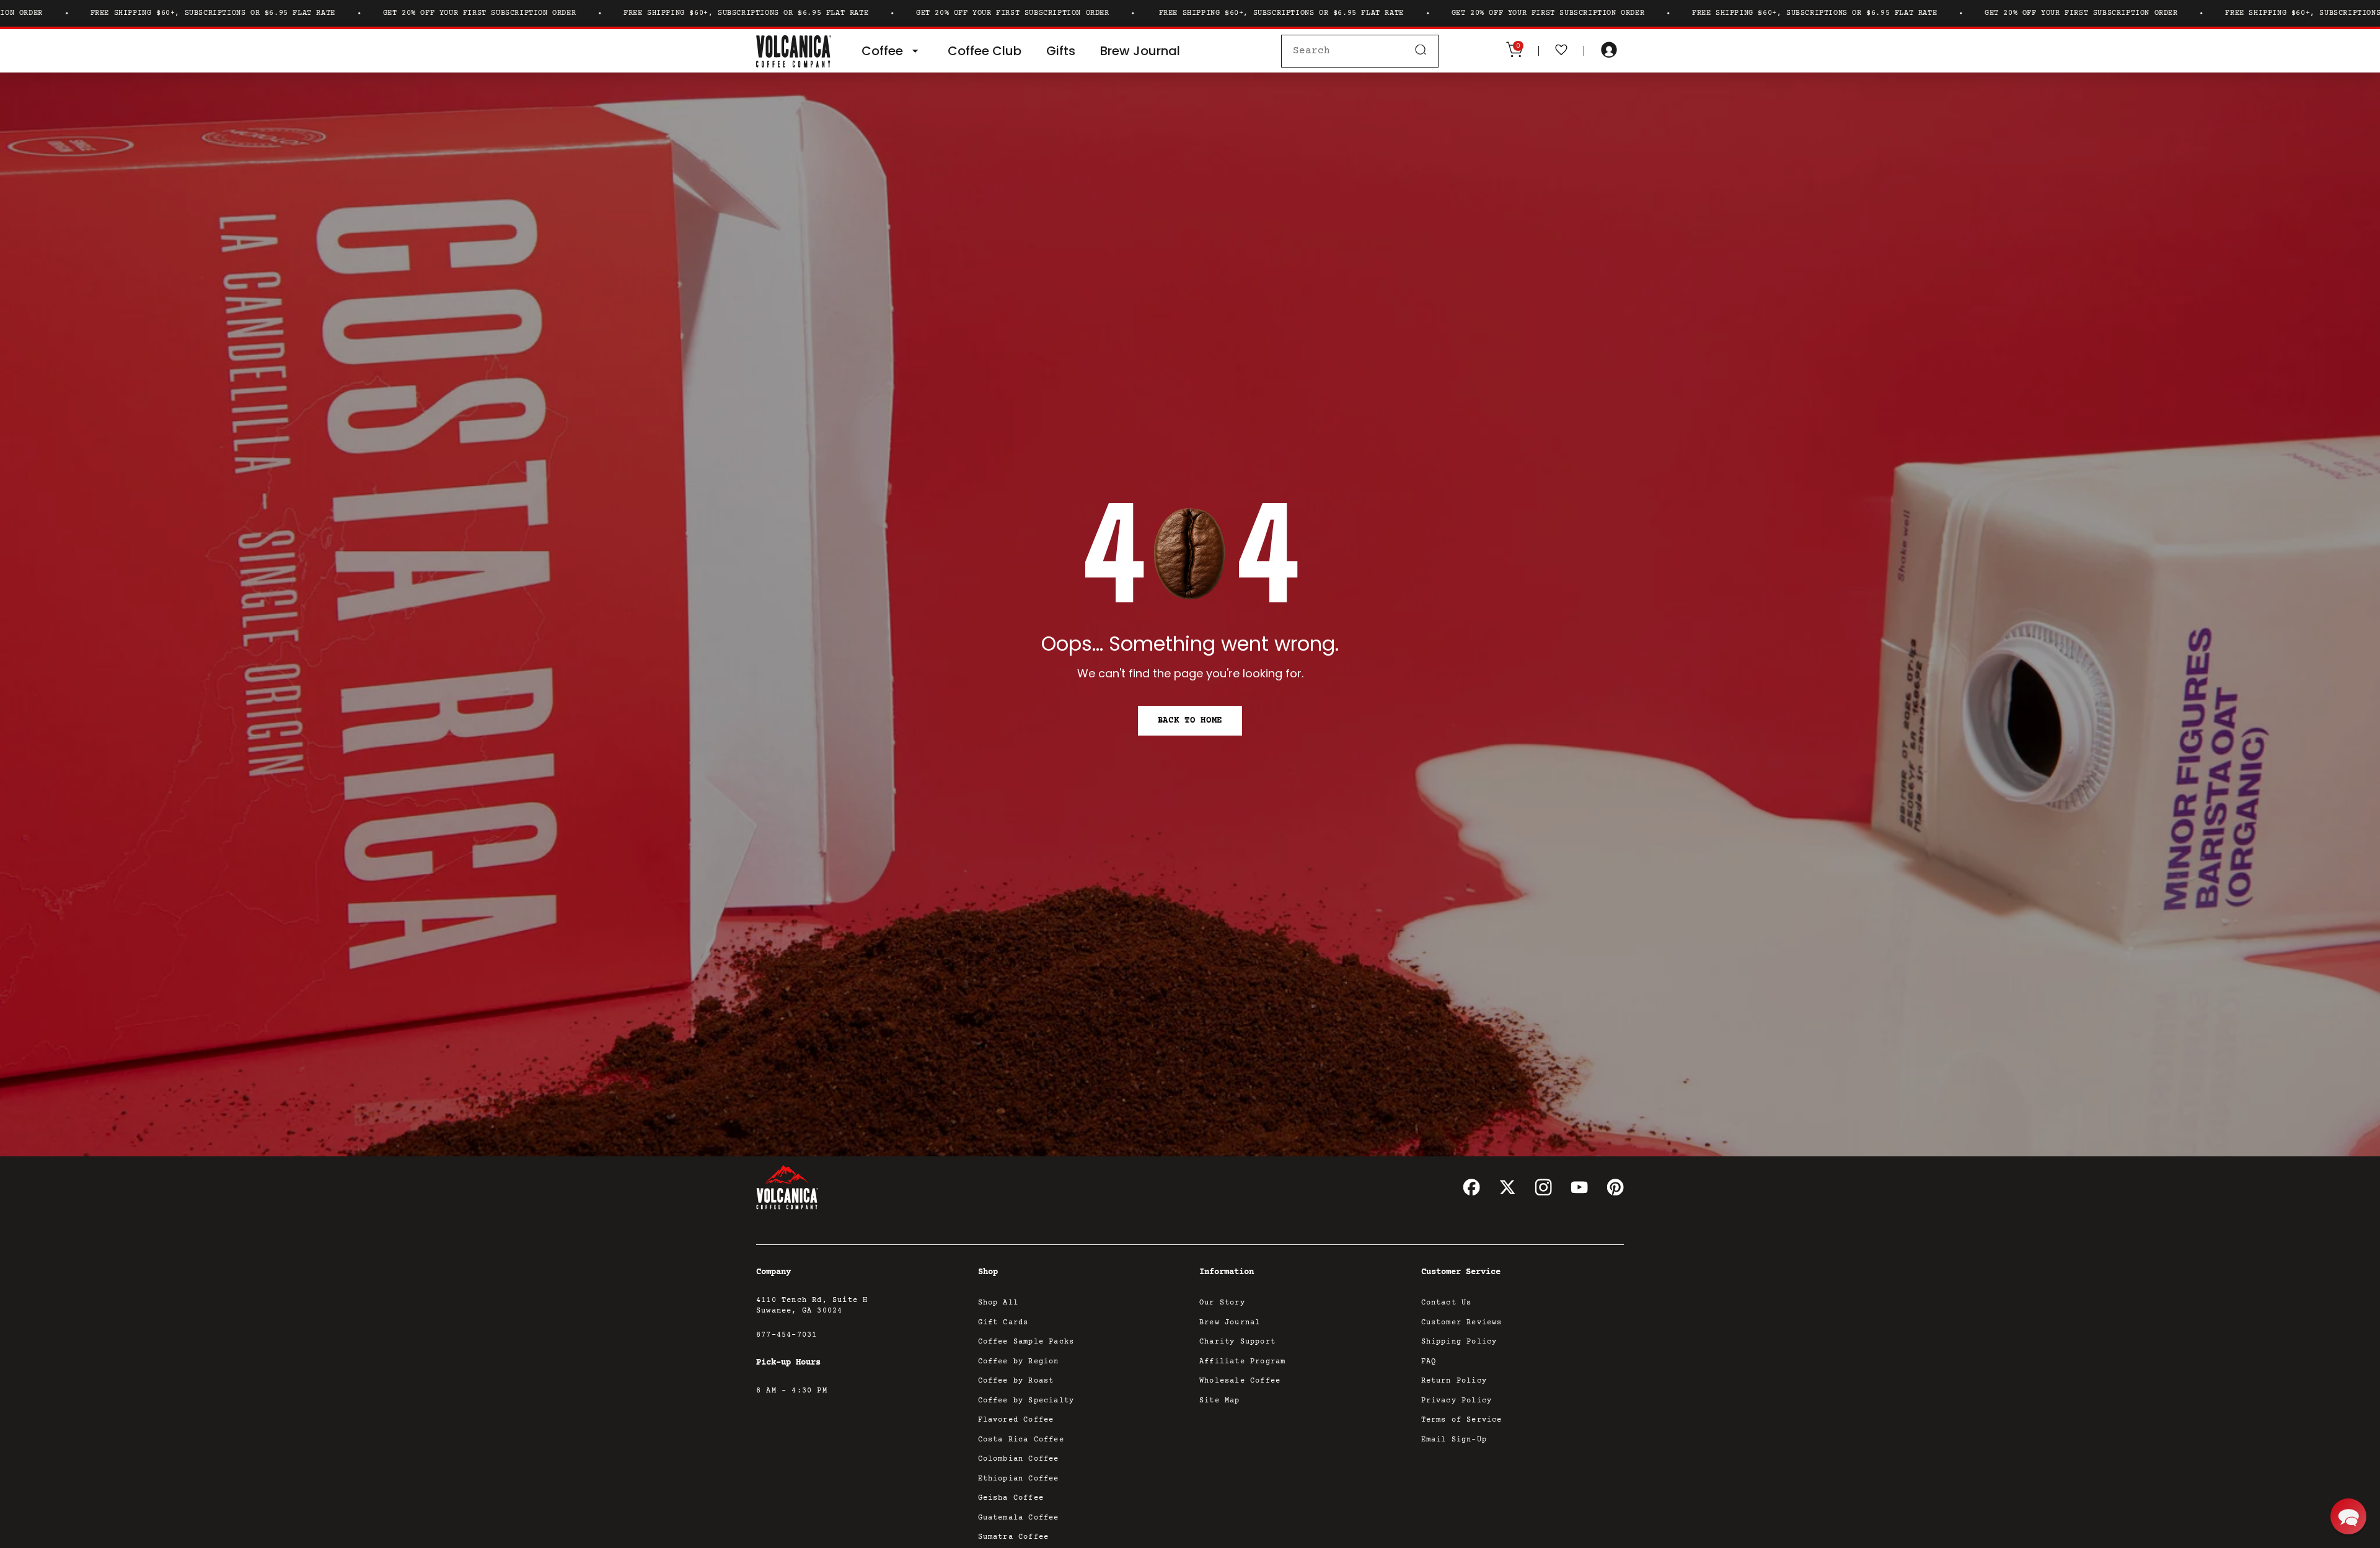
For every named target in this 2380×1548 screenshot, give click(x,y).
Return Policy (1454, 1381)
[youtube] (1579, 1187)
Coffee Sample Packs (1026, 1342)
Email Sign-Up (1454, 1440)
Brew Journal (1230, 1323)
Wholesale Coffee (1240, 1381)
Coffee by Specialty (1026, 1401)
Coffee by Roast (1016, 1381)
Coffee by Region (1019, 1362)
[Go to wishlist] (1561, 51)
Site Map (1220, 1401)
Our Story (1222, 1303)
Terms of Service (1462, 1420)
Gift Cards (1003, 1323)
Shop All (998, 1303)
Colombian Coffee (1019, 1459)
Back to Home (1190, 721)
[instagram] (1543, 1187)
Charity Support (1237, 1342)
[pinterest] (1615, 1187)
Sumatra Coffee (1014, 1537)
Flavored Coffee (1016, 1420)
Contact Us (1447, 1303)
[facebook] (1471, 1187)
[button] (2348, 1516)
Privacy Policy (1457, 1401)
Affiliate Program (1242, 1362)
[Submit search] (1421, 51)
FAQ (1429, 1362)
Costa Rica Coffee (1021, 1440)
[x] (1507, 1187)
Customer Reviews (1462, 1323)
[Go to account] (1609, 51)
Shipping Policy (1459, 1342)
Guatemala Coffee (1019, 1518)
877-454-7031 (787, 1335)
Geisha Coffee (1011, 1498)
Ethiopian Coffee (1019, 1479)
